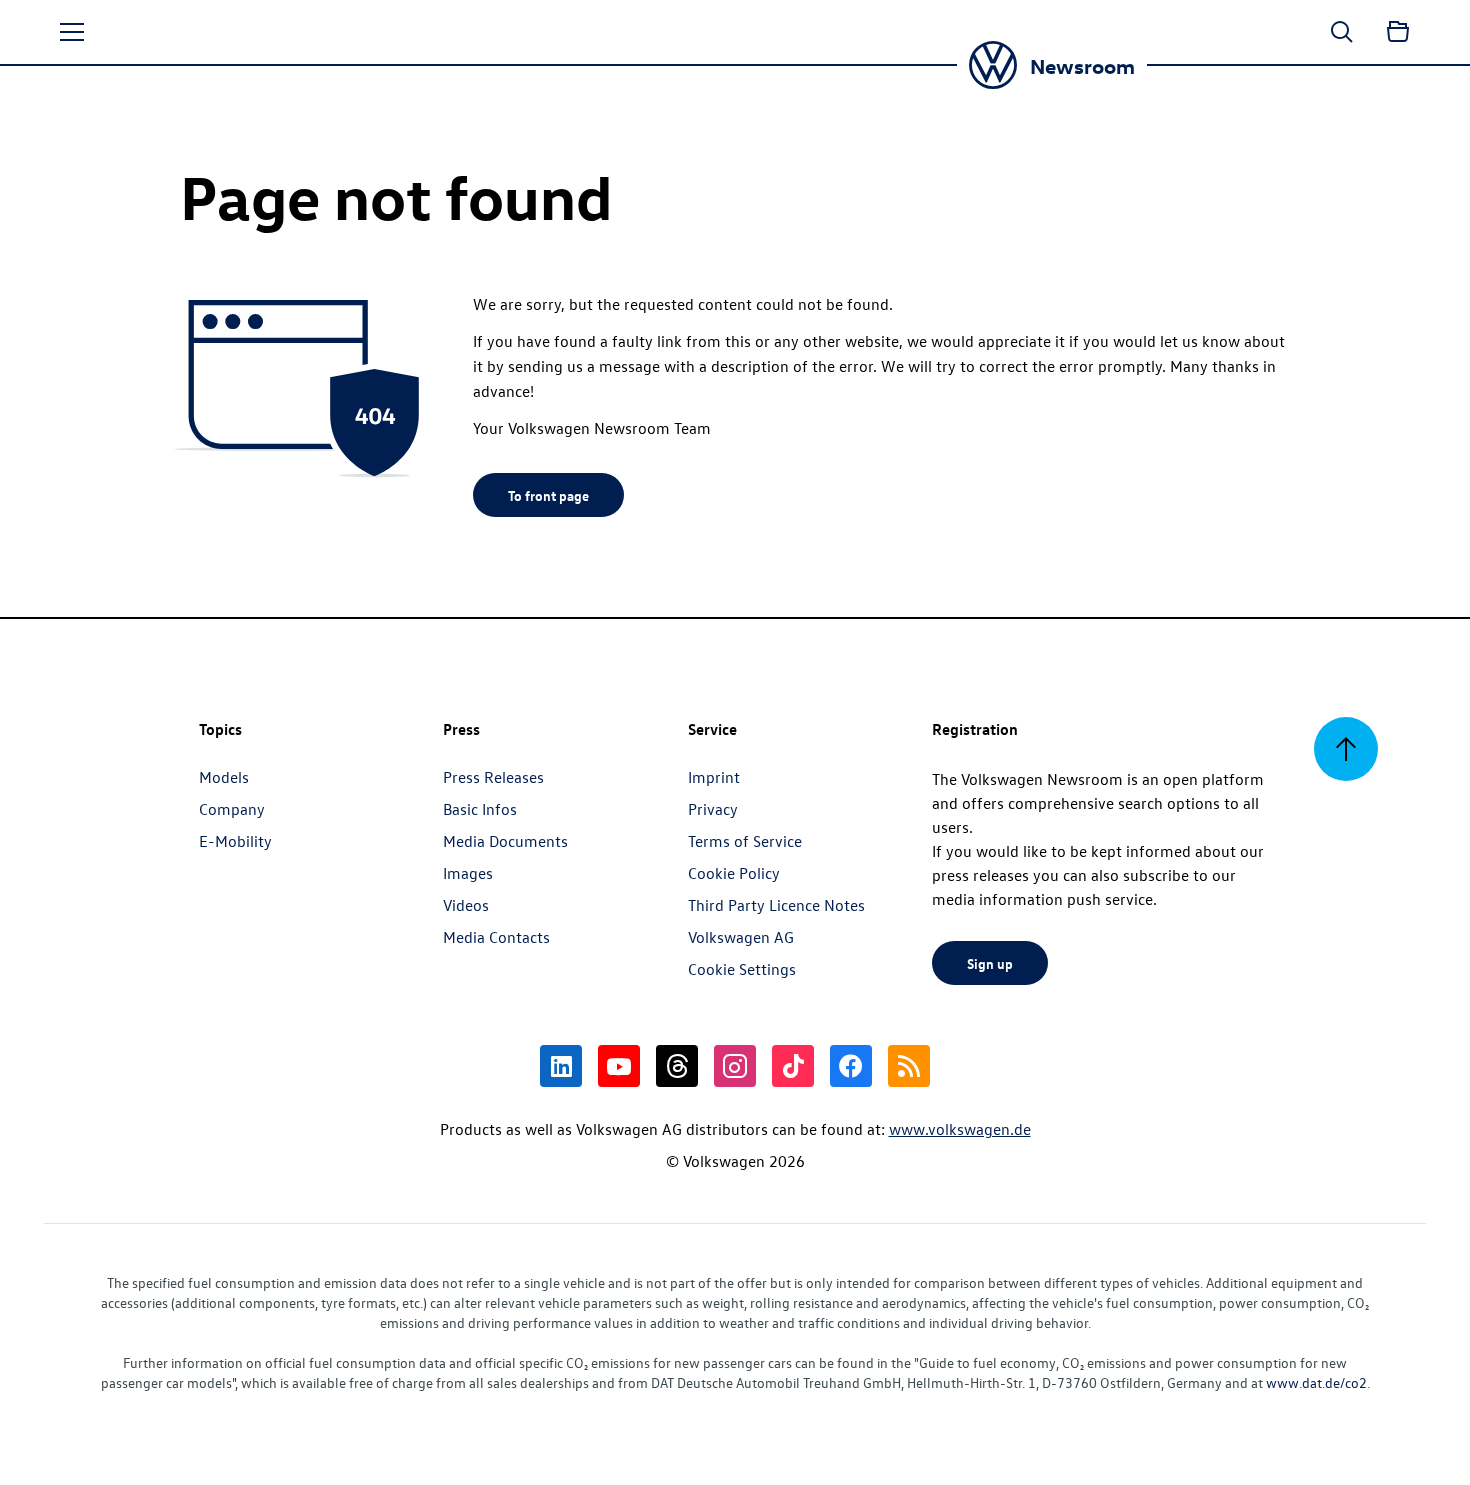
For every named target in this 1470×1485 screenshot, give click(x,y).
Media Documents (505, 841)
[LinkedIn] (561, 1066)
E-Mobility (235, 841)
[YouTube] (619, 1066)
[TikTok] (793, 1066)
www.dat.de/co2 (1316, 1382)
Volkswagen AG (741, 937)
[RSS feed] (909, 1066)
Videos (466, 905)
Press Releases (493, 777)
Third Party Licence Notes (776, 905)
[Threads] (677, 1066)
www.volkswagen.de (960, 1129)
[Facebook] (851, 1066)
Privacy (713, 809)
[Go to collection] (1398, 32)
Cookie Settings (742, 969)
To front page (548, 495)
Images (468, 873)
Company (232, 809)
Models (224, 777)
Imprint (714, 777)
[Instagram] (735, 1066)
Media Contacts (496, 937)
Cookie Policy (734, 873)
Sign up (990, 963)
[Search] (1342, 32)
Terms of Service (745, 841)
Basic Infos (480, 809)
